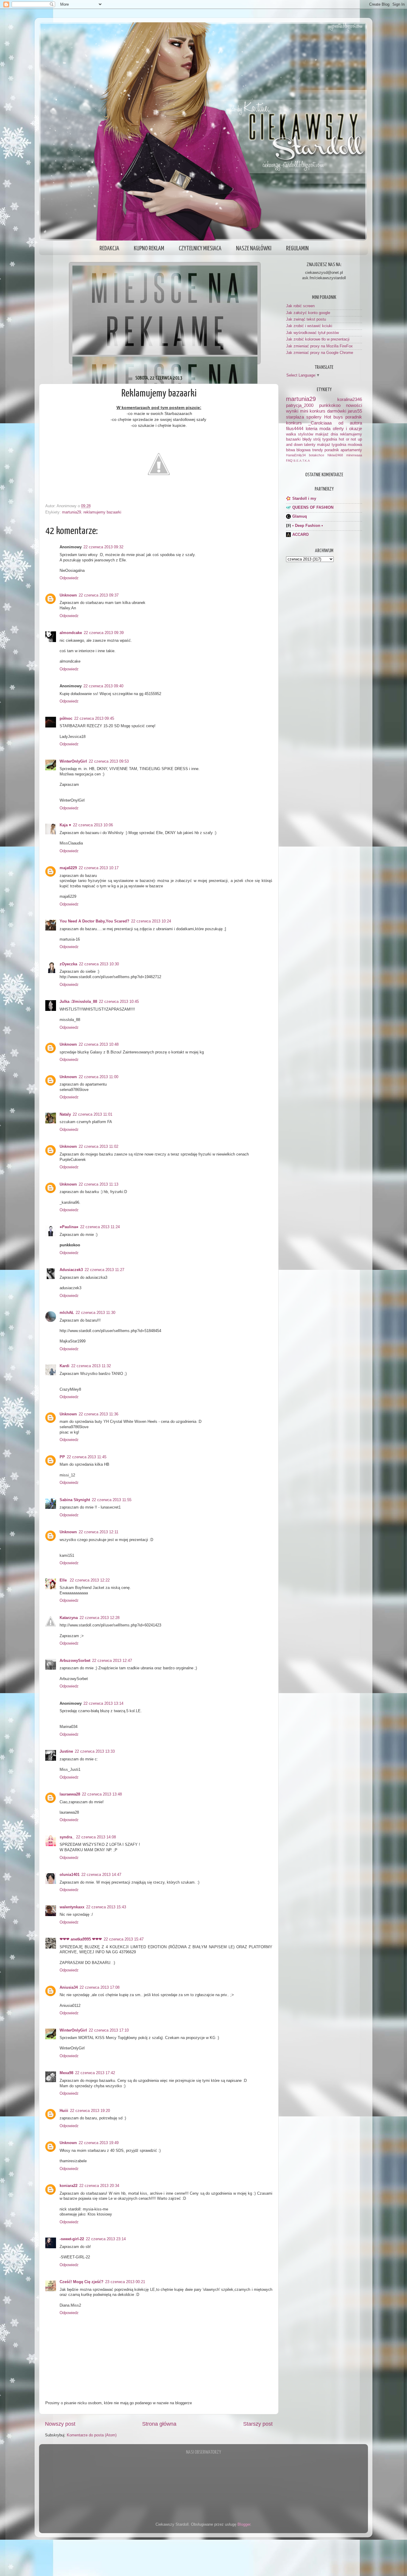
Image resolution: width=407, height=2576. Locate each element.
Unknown (68, 595)
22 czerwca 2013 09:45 (94, 719)
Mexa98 (66, 2073)
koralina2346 (350, 399)
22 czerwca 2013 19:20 (90, 2111)
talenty (310, 445)
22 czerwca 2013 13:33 (95, 1751)
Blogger (244, 2525)
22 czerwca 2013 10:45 (119, 1002)
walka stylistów (300, 434)
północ (66, 719)
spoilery (314, 417)
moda (325, 428)
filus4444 (295, 428)
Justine (66, 1751)
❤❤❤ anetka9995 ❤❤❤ (81, 1939)
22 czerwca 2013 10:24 (151, 921)
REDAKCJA (109, 249)
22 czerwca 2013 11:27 (104, 1270)
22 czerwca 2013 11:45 (87, 1457)
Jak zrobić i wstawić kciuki (309, 326)
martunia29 (72, 512)
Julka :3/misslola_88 (78, 1002)
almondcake (71, 633)
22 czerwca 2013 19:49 (99, 2143)
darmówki (337, 411)
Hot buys (334, 417)
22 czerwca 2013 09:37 (99, 595)
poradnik (354, 417)
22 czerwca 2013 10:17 (99, 868)
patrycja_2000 (300, 405)
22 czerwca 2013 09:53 (109, 761)
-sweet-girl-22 (72, 2239)
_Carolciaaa (320, 423)
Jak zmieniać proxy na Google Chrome (320, 353)
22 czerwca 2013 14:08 (96, 1837)
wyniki (292, 411)
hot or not (347, 439)
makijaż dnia (327, 434)
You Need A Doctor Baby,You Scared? (94, 921)
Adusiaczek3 (71, 1270)
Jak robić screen (300, 306)
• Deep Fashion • (308, 526)
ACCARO (300, 535)
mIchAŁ (67, 1313)
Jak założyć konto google (308, 313)
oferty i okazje (347, 428)
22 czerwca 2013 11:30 (95, 1313)
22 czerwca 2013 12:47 (112, 1661)
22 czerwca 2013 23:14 (106, 2239)
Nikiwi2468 (335, 455)
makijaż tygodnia (332, 445)
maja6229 (68, 868)
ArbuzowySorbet (75, 1661)
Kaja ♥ (65, 825)
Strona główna (159, 2424)
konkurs (294, 423)
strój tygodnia (325, 439)
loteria (312, 428)
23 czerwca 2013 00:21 (125, 2282)
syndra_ (67, 1837)
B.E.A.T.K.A (302, 461)
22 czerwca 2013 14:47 (101, 1875)
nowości (354, 405)
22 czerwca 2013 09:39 (104, 633)
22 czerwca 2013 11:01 (93, 1114)
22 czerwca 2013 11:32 (91, 1366)
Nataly (65, 1114)
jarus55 (355, 411)
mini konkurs (313, 411)
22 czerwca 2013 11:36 (98, 1414)
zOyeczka (68, 964)
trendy (318, 450)
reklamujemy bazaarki (102, 512)
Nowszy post (60, 2424)
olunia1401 (70, 1875)
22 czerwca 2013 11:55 (112, 1500)
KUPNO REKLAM (149, 249)
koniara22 (69, 2186)
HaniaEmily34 (296, 455)
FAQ (289, 460)
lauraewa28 (70, 1794)
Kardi (65, 1366)
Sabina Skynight (75, 1500)
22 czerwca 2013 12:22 (90, 1580)
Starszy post (258, 2424)
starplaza (295, 417)
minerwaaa (354, 455)
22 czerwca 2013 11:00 (98, 1077)
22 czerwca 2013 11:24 (100, 1227)
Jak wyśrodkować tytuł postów (312, 333)
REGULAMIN (297, 249)
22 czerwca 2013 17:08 (100, 1988)
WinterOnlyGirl (73, 761)
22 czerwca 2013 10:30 (99, 964)
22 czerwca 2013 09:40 (103, 686)
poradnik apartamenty (343, 450)
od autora (350, 423)
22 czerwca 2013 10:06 (93, 825)
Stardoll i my (304, 499)
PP (62, 1457)
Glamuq (300, 516)
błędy (307, 439)
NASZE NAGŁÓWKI (254, 249)
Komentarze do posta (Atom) (92, 2435)
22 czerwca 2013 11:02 (98, 1147)
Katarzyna (69, 1618)
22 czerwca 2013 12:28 (100, 1618)
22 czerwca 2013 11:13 (98, 1184)
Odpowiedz (69, 578)
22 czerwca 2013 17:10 (109, 2030)
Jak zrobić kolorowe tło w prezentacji (318, 339)
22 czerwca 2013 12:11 (98, 1532)
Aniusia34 (69, 1988)
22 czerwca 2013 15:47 (124, 1939)
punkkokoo (330, 405)
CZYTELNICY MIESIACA (200, 249)
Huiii (64, 2111)
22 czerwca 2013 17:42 (95, 2073)
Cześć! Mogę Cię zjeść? (81, 2282)
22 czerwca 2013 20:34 (99, 2186)
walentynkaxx (72, 1907)
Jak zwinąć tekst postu (306, 319)
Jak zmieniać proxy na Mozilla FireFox (319, 346)
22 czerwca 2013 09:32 (103, 547)
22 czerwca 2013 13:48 (102, 1794)
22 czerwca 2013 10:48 (99, 1045)
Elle (64, 1580)
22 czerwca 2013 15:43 (106, 1907)
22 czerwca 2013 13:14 (103, 1704)
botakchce (317, 455)
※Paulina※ (69, 1227)
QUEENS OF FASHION (313, 508)
